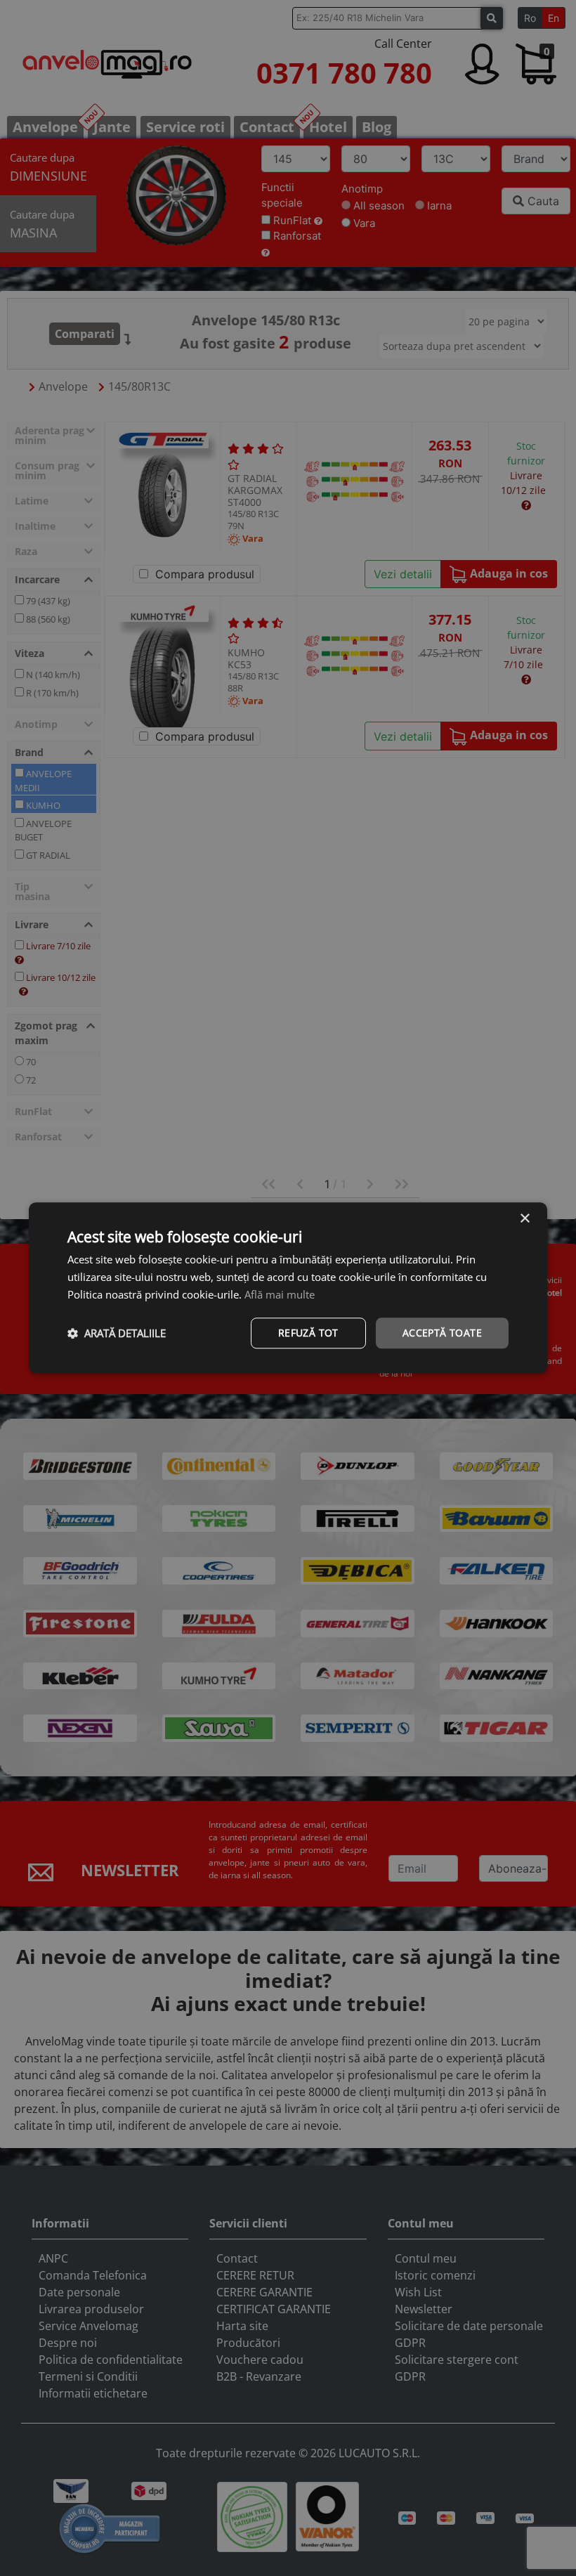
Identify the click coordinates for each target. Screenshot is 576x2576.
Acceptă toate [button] (442, 1333)
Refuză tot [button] (308, 1333)
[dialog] (288, 1288)
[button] (117, 1333)
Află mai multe (280, 1294)
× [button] (524, 1219)
